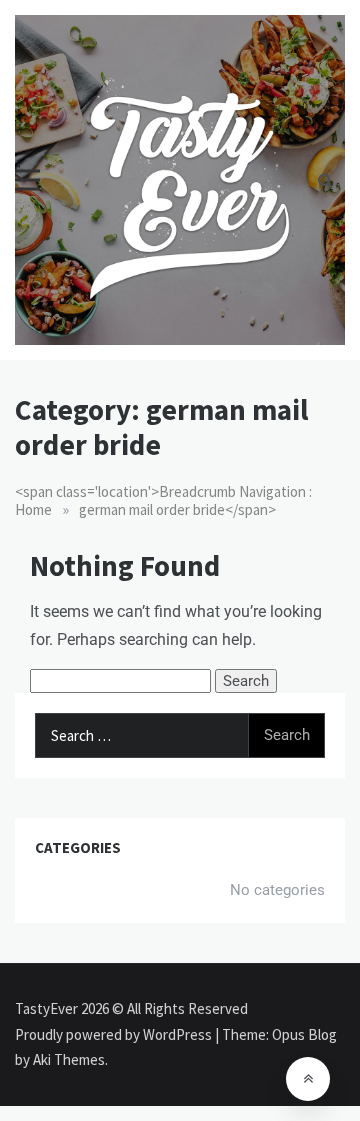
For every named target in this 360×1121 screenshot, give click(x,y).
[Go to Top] (308, 1079)
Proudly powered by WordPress (115, 1034)
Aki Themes (69, 1059)
